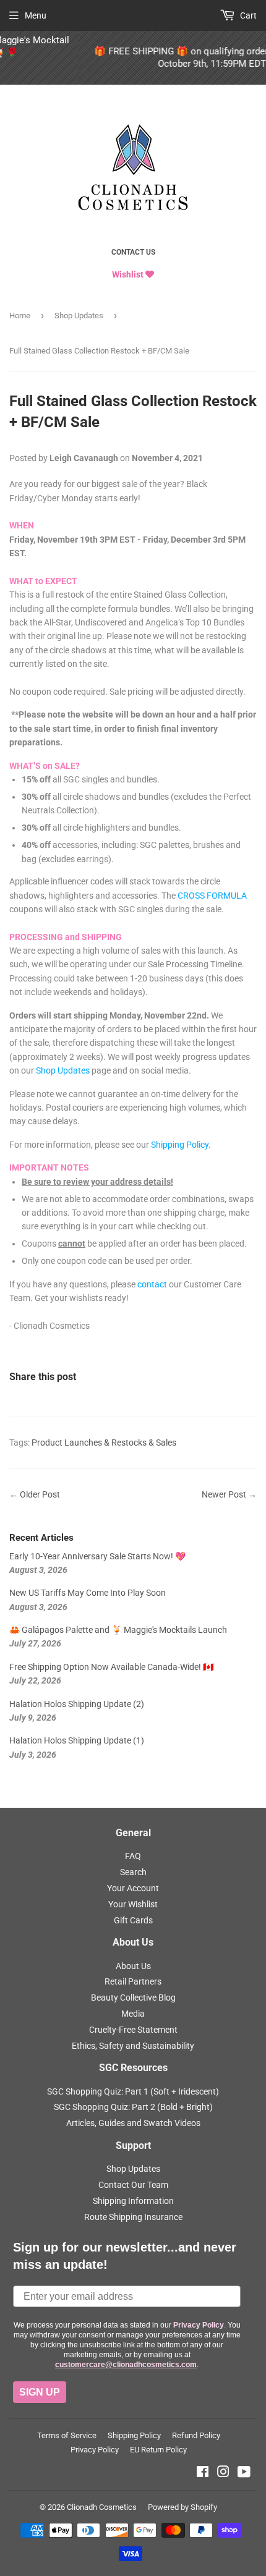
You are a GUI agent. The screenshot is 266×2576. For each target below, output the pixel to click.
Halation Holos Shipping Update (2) (77, 1704)
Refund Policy (196, 2435)
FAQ (133, 1856)
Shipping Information (133, 2201)
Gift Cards (133, 1920)
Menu (36, 15)
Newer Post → (229, 1494)
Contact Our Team (133, 2185)
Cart (247, 15)
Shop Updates (79, 316)
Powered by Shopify (182, 2507)
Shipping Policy (180, 1145)
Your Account (133, 1888)
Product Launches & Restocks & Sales (104, 1443)
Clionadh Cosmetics (102, 2507)
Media (133, 2014)
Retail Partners (133, 1981)
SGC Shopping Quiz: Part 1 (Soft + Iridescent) (133, 2091)
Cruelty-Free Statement (133, 2030)
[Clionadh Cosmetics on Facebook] (203, 2473)
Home (20, 316)
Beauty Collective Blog (133, 1998)
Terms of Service (67, 2435)
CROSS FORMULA (212, 896)
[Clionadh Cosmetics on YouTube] (244, 2473)
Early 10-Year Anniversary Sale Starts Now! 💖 (97, 1556)
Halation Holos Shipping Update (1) (77, 1740)
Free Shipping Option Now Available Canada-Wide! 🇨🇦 (111, 1667)
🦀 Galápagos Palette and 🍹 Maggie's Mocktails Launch (118, 1630)
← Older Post (35, 1494)
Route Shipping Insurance (133, 2217)
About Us (133, 1966)
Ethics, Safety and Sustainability (133, 2046)
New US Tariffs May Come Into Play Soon (88, 1593)
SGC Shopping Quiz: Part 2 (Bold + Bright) (133, 2107)
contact (152, 1284)
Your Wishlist (133, 1904)
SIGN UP (40, 2392)
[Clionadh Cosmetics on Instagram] (223, 2473)
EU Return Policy (158, 2450)
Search (133, 1872)
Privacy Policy (95, 2450)
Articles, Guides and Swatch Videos (133, 2123)
